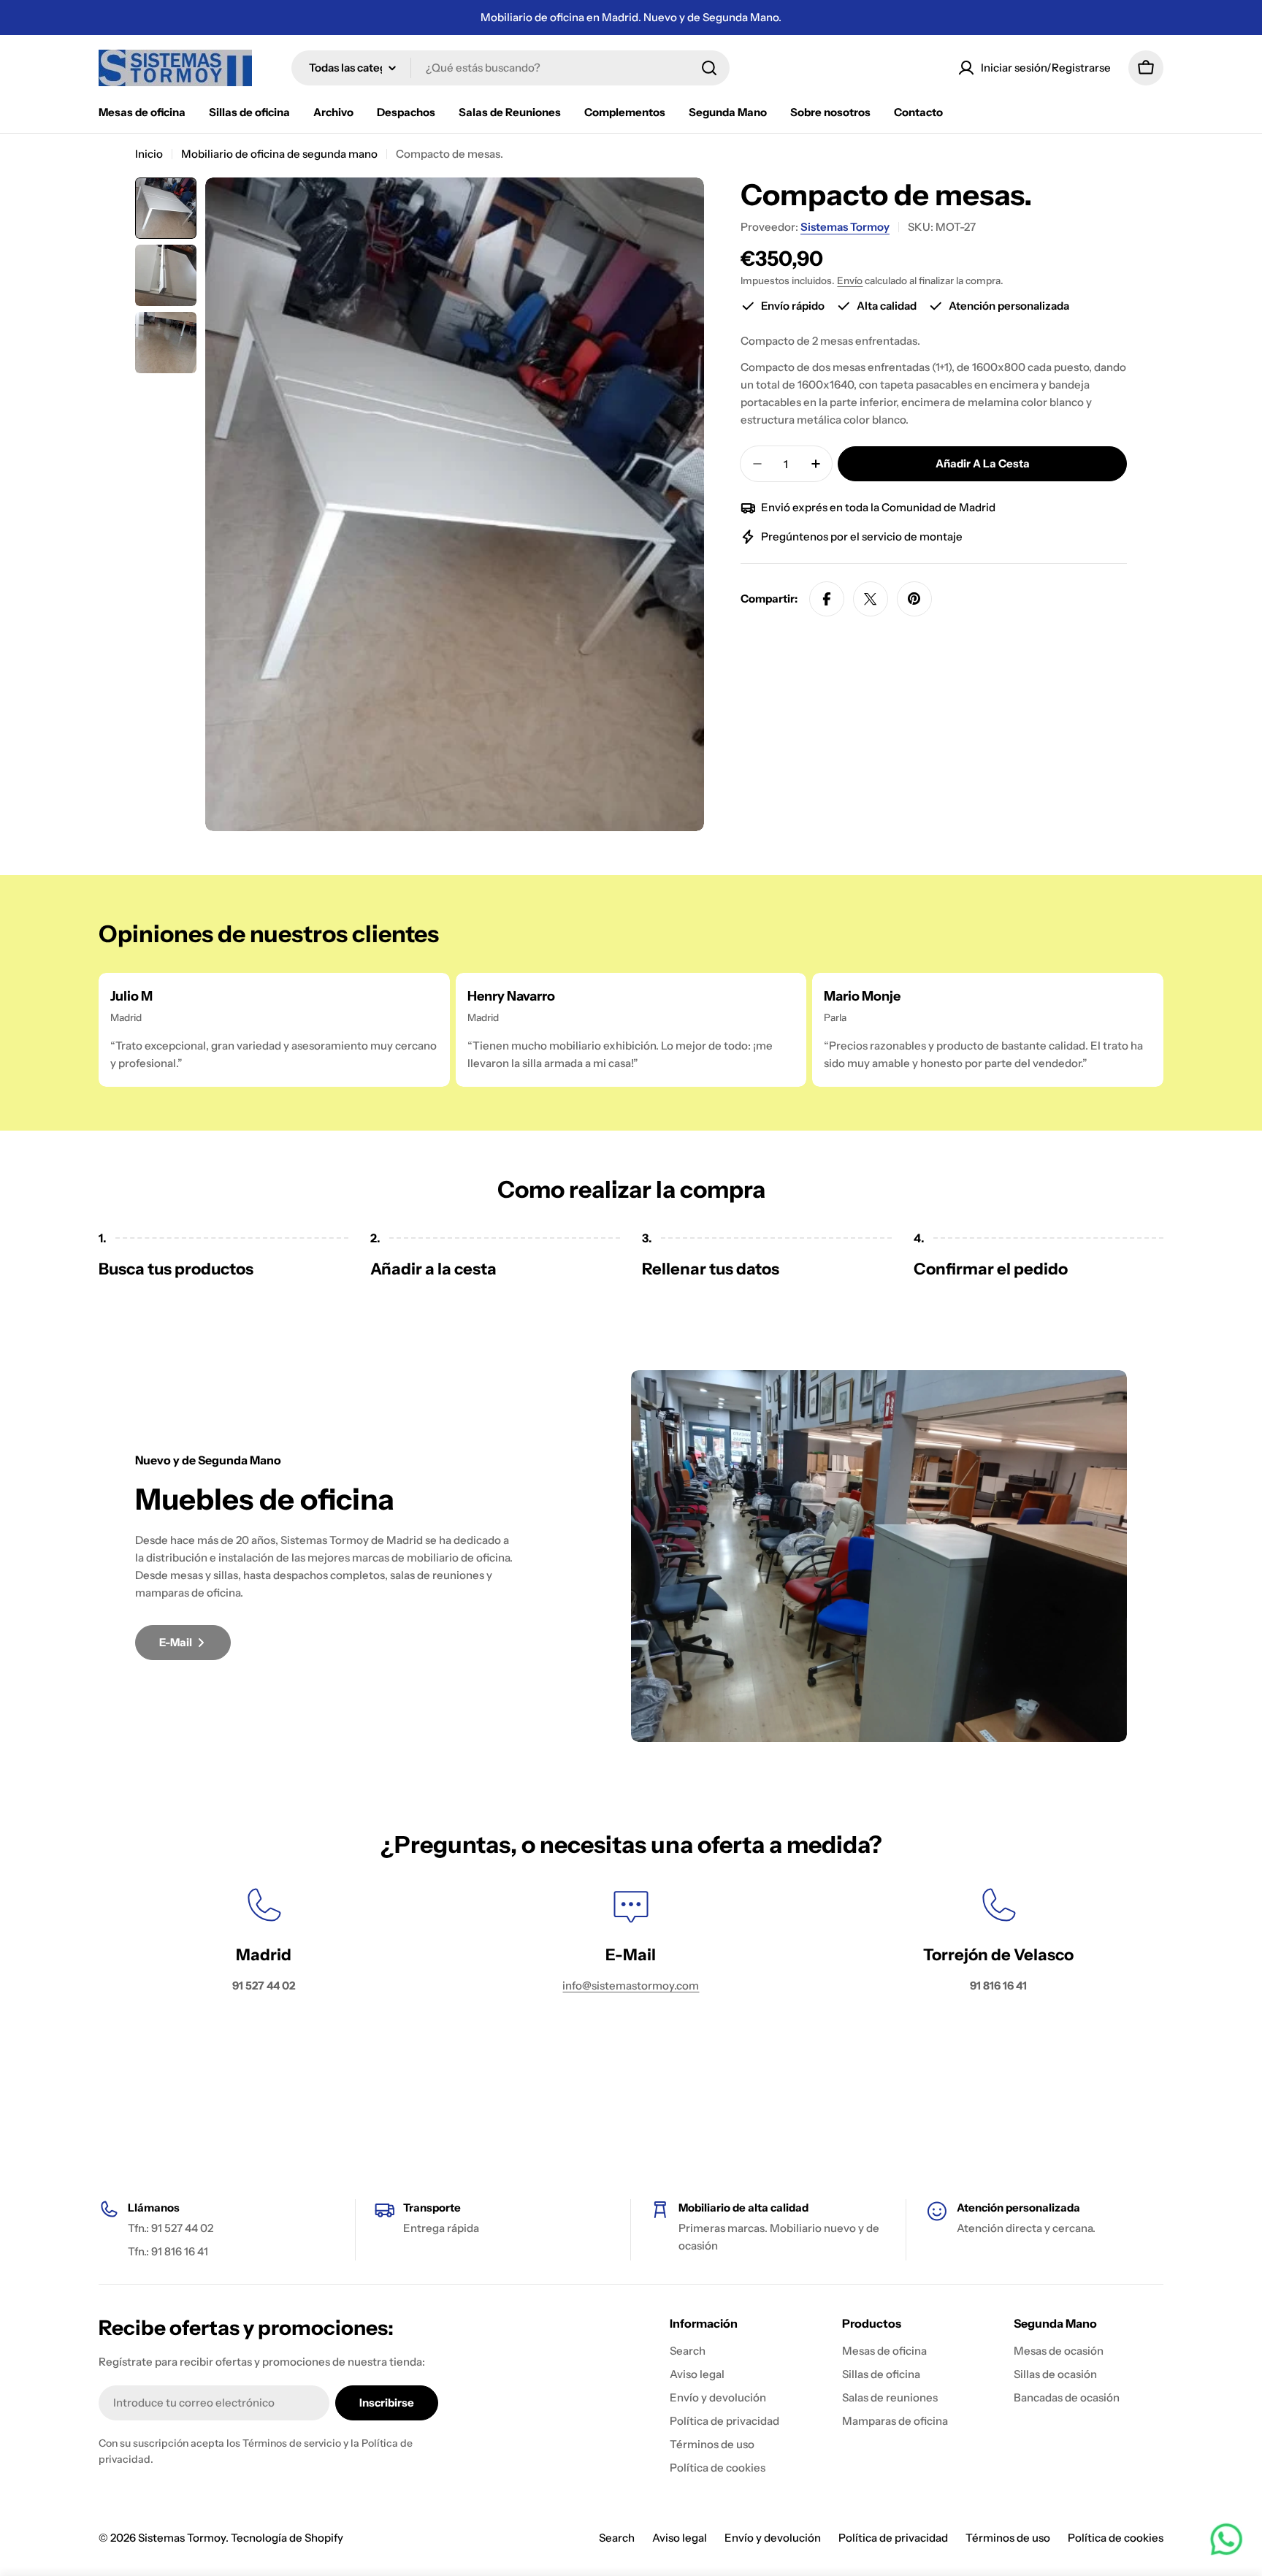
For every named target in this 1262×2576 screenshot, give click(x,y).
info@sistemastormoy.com (631, 1985)
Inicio (149, 154)
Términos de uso (1008, 2538)
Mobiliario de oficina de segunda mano (279, 154)
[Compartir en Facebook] (827, 599)
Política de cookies (1116, 2538)
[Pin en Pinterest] (914, 599)
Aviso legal (680, 2538)
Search (617, 2538)
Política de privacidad (893, 2538)
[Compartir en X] (871, 599)
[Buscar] (709, 68)
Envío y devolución (773, 2538)
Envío (850, 280)
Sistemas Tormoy (845, 227)
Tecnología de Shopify (287, 2538)
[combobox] (510, 68)
